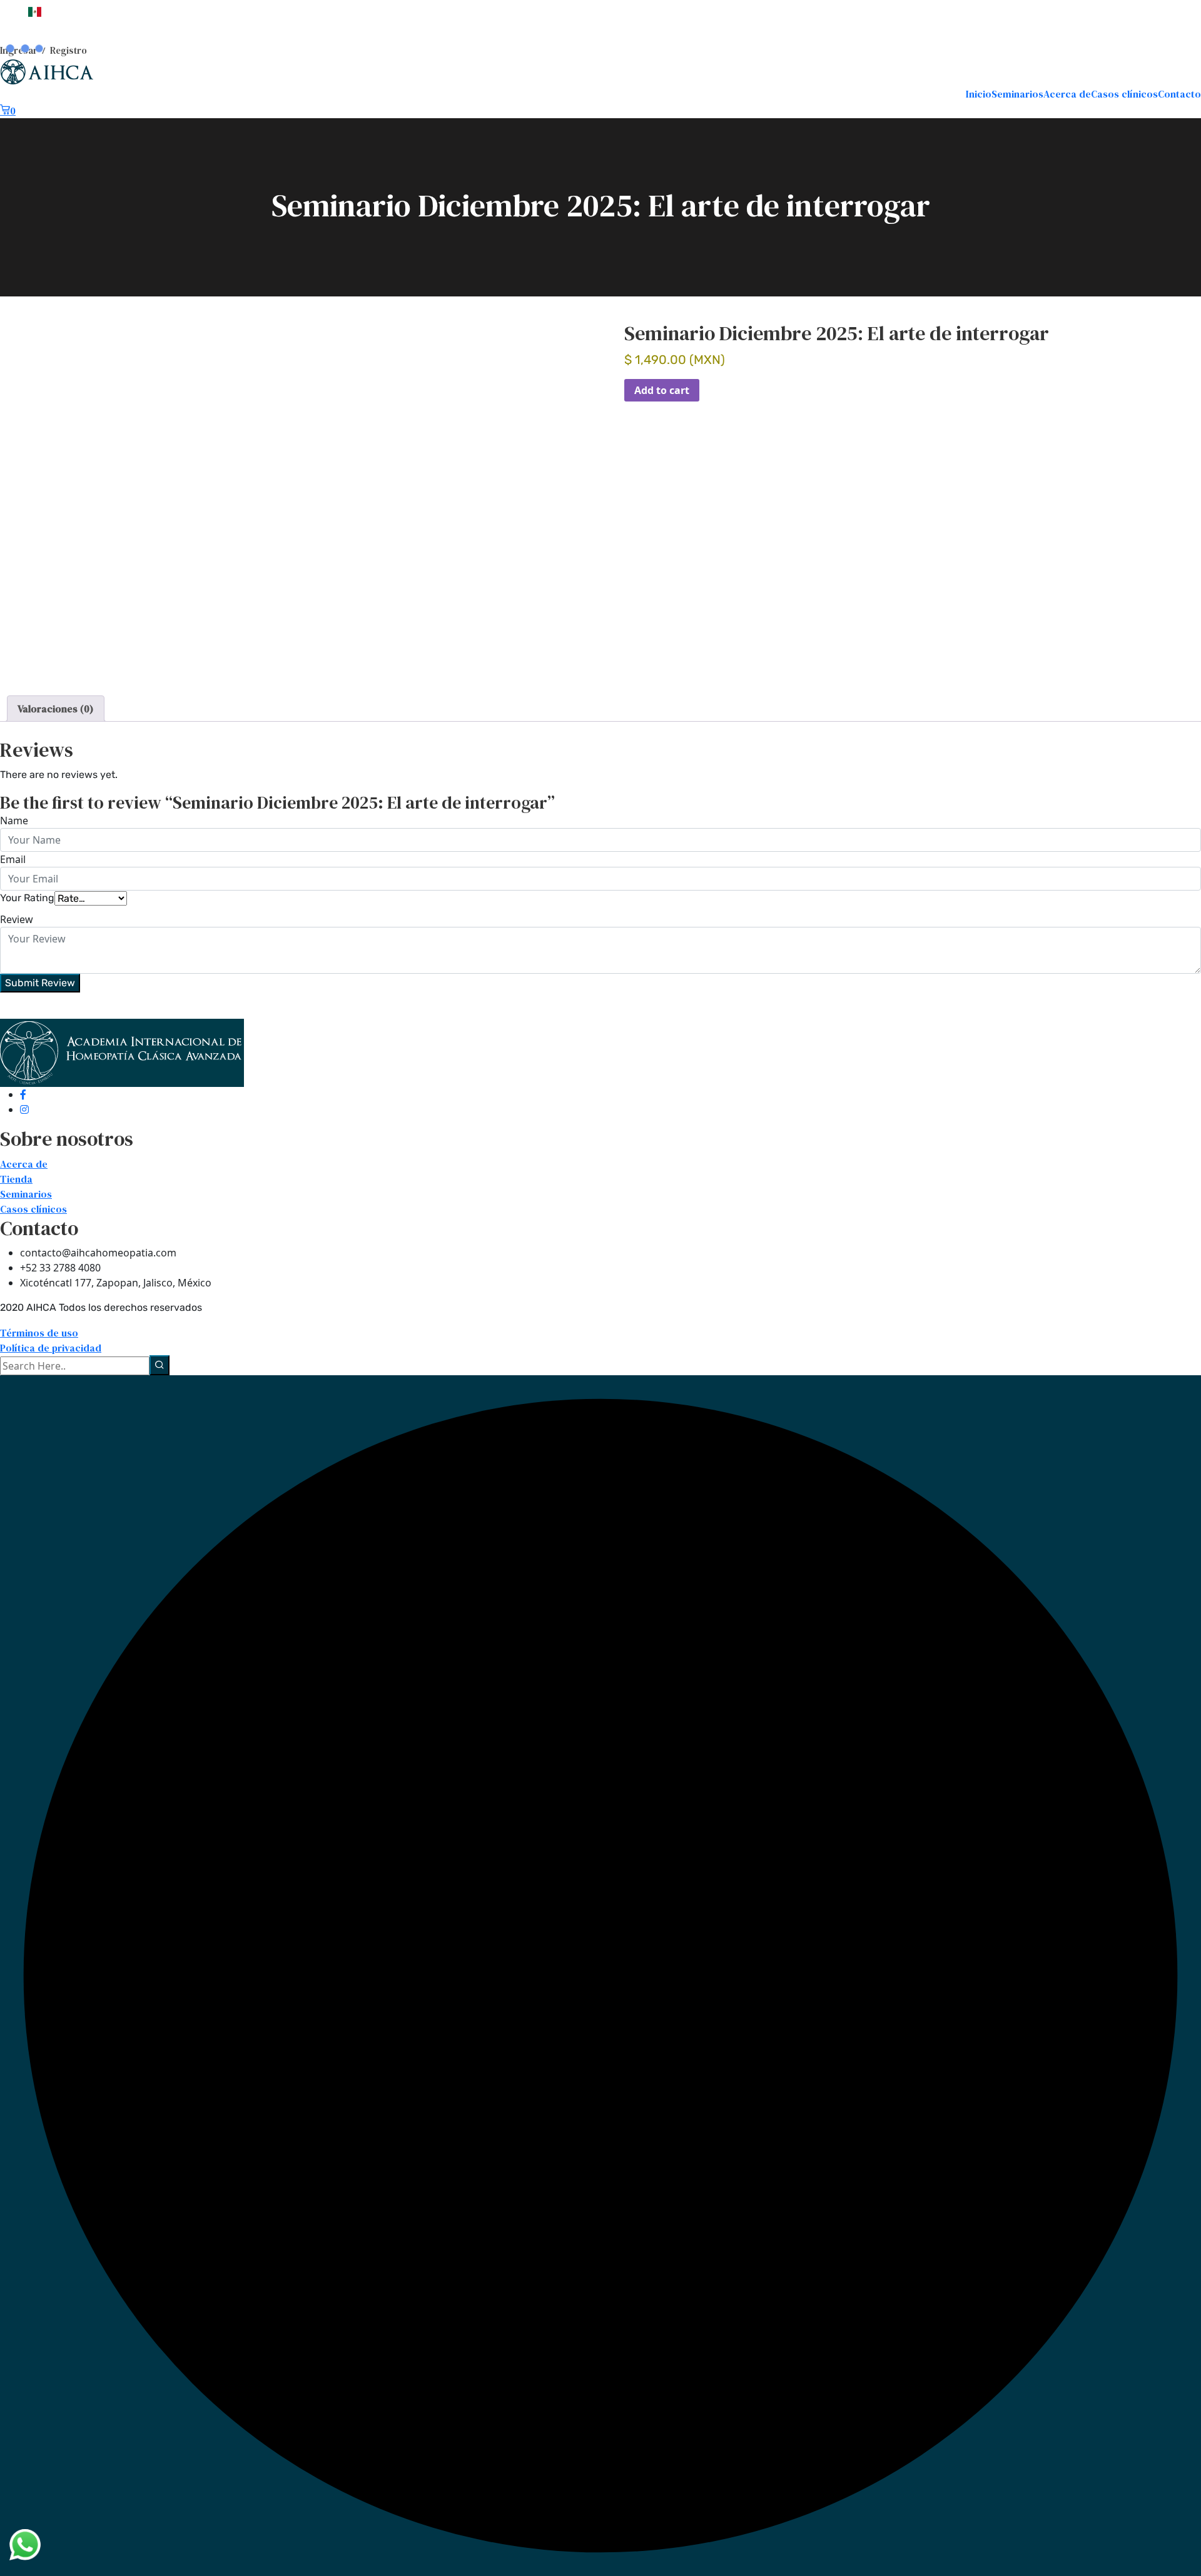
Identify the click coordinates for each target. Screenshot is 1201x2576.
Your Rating (27, 898)
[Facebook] (23, 1094)
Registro (68, 50)
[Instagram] (24, 1109)
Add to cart (662, 390)
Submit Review (40, 983)
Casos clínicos (1124, 94)
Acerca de (1067, 94)
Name (14, 821)
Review (17, 919)
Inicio (979, 94)
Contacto (1179, 94)
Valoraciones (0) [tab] (56, 709)
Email (13, 859)
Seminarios (1017, 94)
